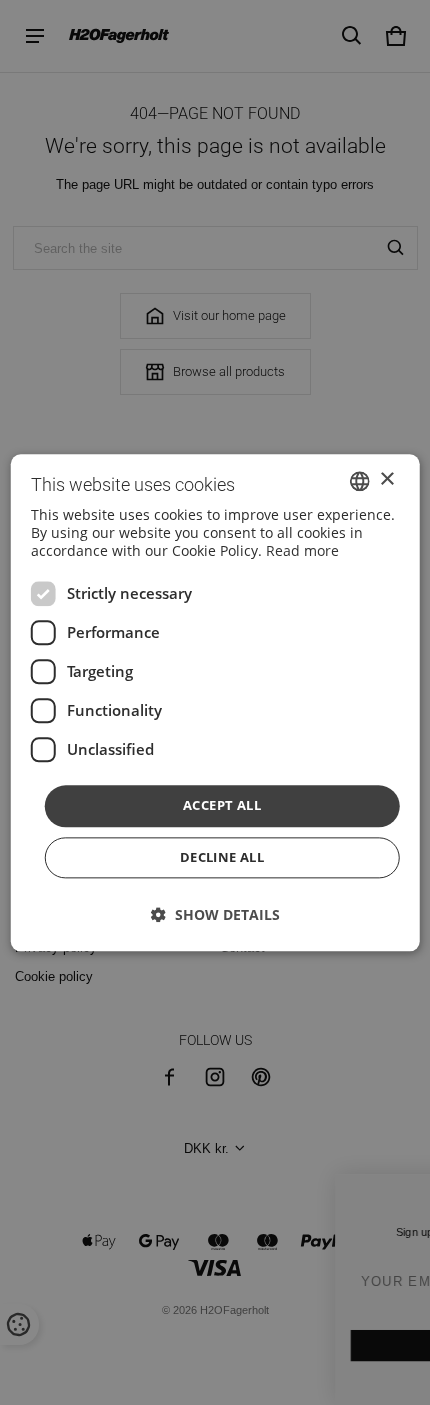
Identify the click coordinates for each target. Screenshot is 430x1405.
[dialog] (215, 702)
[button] (215, 914)
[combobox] (359, 481)
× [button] (386, 479)
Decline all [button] (222, 857)
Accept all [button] (222, 806)
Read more (302, 551)
